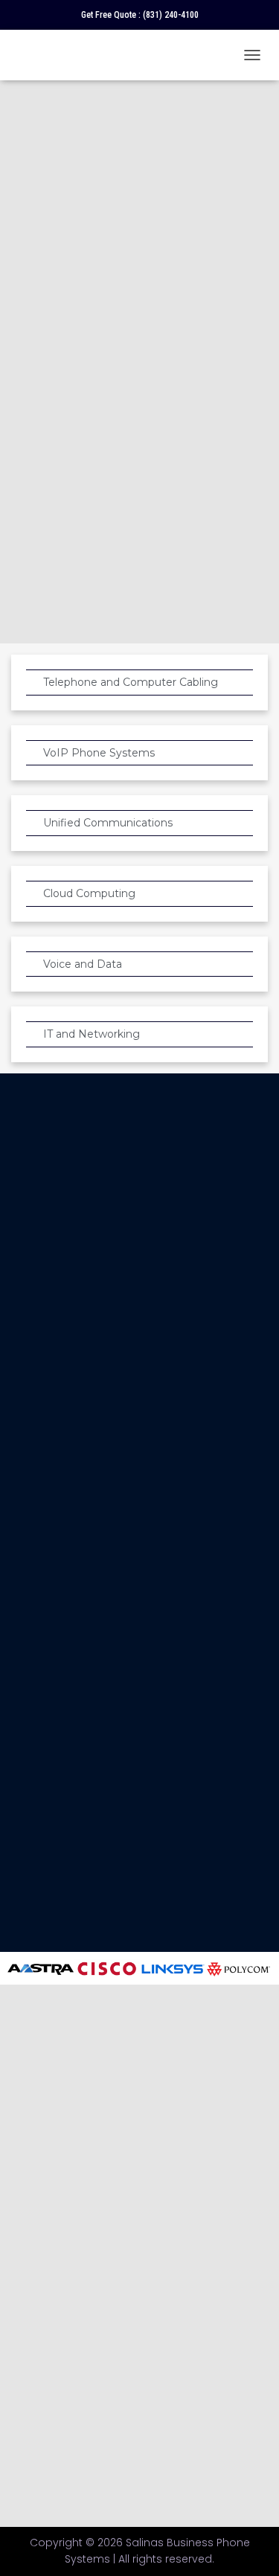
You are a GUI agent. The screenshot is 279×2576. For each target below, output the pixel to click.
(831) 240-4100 (171, 15)
